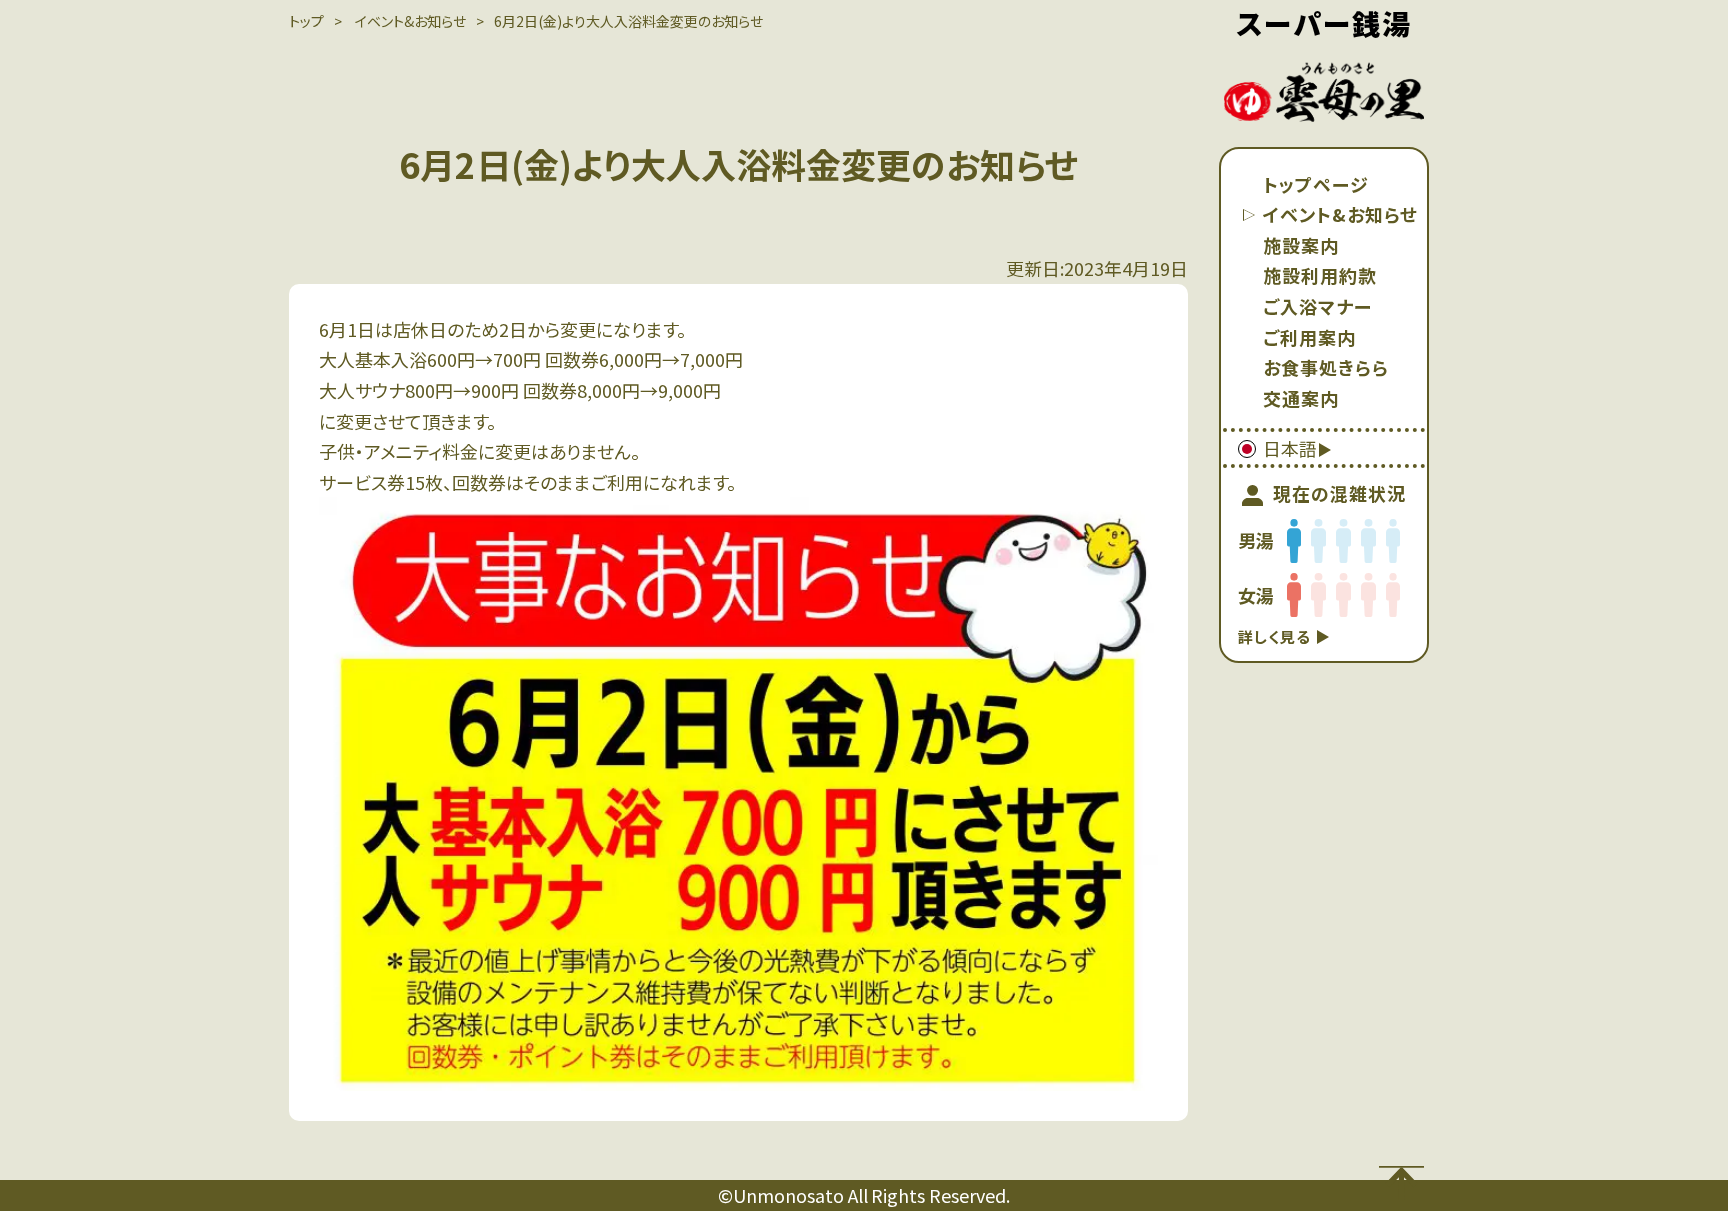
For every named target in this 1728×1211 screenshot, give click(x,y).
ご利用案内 (1309, 337)
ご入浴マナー (1317, 306)
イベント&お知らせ (1340, 214)
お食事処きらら (1326, 367)
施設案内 (1301, 245)
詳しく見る (1276, 636)
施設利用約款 (1320, 275)
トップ (306, 21)
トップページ (1316, 184)
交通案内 (1301, 398)
